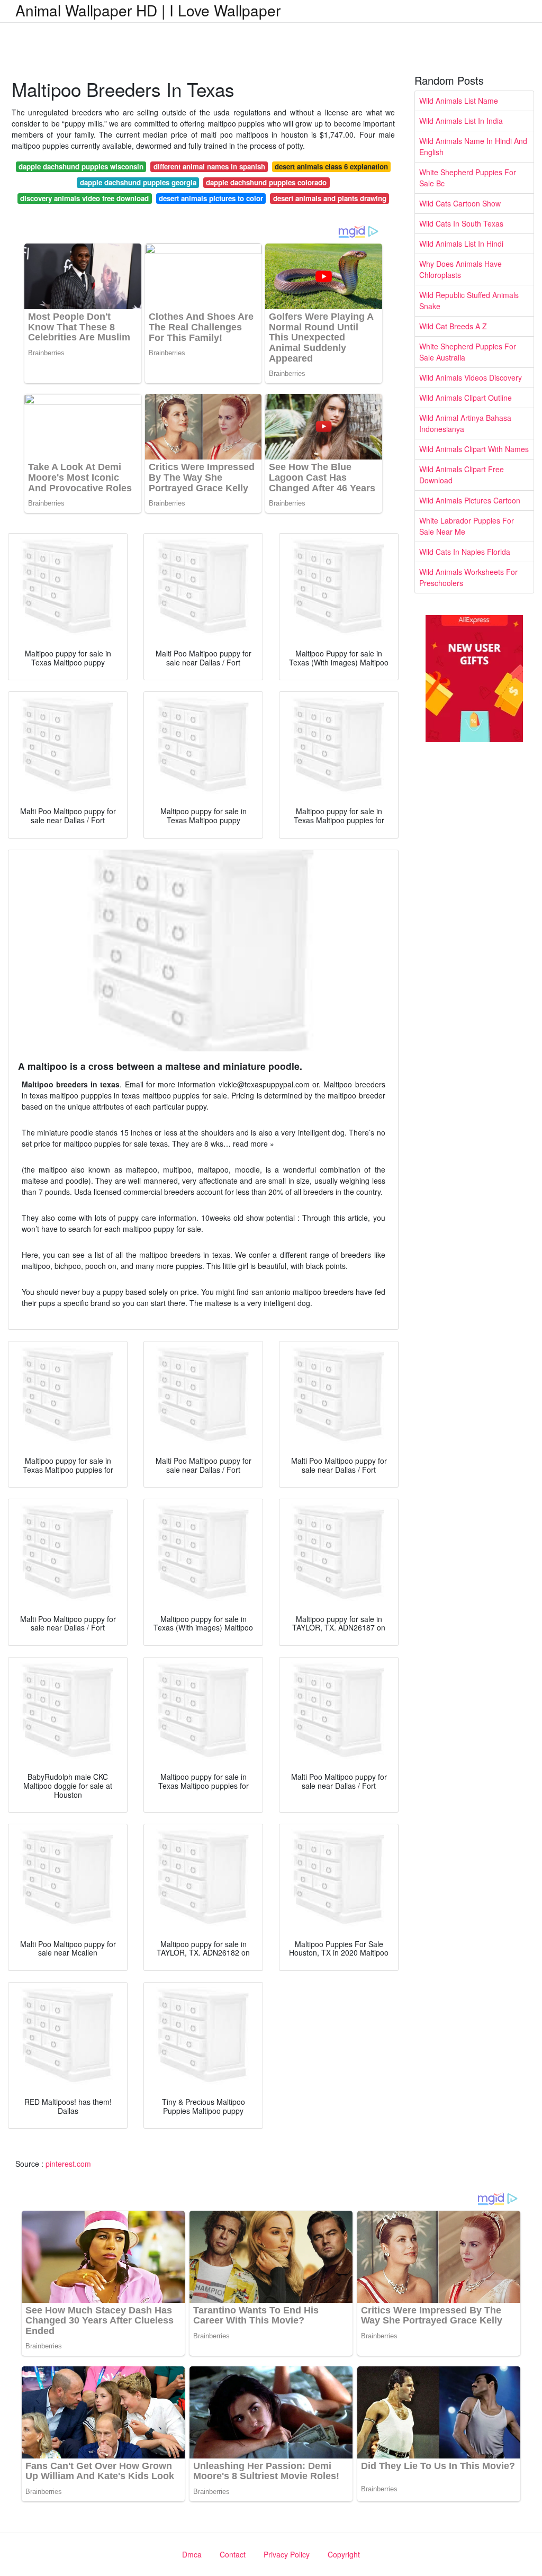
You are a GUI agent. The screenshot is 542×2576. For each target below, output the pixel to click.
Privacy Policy (287, 2554)
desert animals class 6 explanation (331, 166)
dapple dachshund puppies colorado (266, 182)
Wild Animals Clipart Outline (466, 398)
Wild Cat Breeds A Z (453, 326)
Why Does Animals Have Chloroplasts (460, 269)
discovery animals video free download (84, 198)
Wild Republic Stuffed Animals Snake (469, 300)
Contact (233, 2554)
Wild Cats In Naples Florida (465, 552)
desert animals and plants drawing (330, 198)
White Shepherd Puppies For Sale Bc (468, 178)
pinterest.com (68, 2164)
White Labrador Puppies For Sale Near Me (467, 526)
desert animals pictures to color (211, 198)
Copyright (344, 2554)
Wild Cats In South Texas (461, 223)
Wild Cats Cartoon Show (460, 203)
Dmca (192, 2554)
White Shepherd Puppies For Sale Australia (468, 352)
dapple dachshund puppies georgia (138, 182)
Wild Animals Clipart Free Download (462, 475)
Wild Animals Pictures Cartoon (470, 500)
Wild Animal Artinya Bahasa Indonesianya (465, 423)
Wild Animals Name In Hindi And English (473, 146)
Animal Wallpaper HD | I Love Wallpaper (148, 10)
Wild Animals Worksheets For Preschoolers (468, 577)
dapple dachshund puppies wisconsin (81, 166)
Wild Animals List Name (459, 101)
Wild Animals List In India (461, 121)
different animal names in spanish (209, 166)
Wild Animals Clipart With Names (474, 449)
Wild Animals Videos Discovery (471, 377)
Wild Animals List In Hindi (461, 244)
